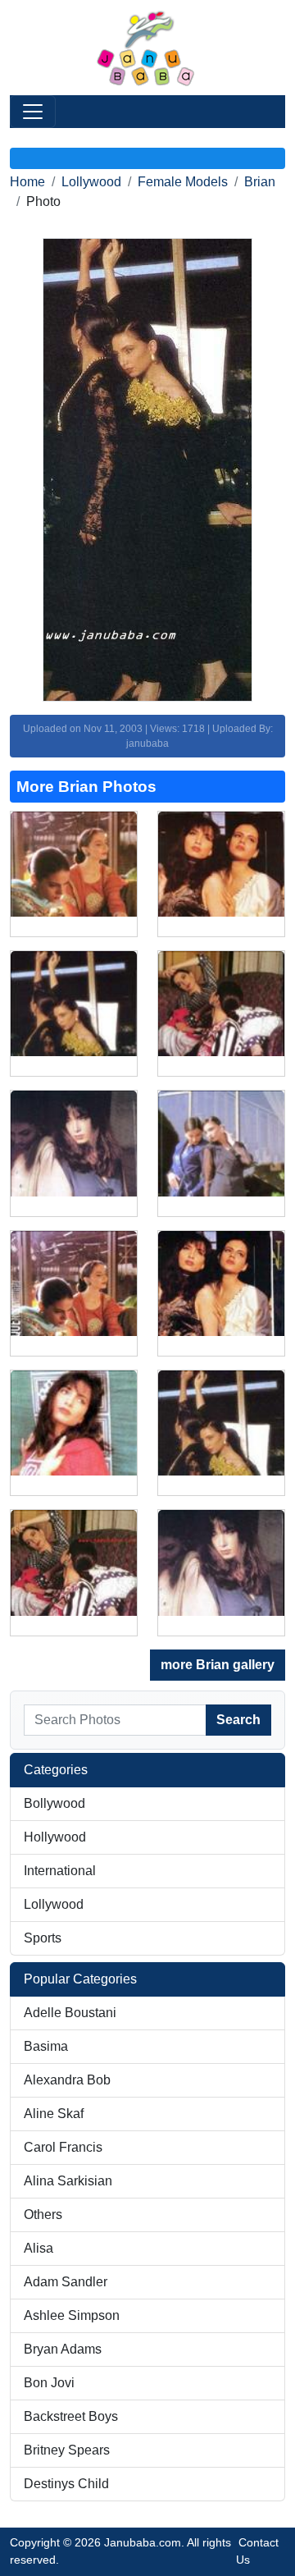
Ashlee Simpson (72, 2315)
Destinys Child (66, 2484)
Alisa (39, 2248)
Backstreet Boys (71, 2416)
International (60, 1871)
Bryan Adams (63, 2349)
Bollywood (54, 1803)
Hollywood (55, 1837)
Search (238, 1720)
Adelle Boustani (70, 2013)
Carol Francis (63, 2147)
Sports (43, 1938)
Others (43, 2215)
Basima (46, 2046)
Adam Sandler (66, 2282)
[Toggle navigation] (33, 112)
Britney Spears (67, 2450)
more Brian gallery (218, 1665)
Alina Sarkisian (68, 2181)
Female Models (183, 182)
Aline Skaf (54, 2114)
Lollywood (91, 182)
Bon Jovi (49, 2383)
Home (27, 182)
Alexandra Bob (67, 2080)
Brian (260, 182)
